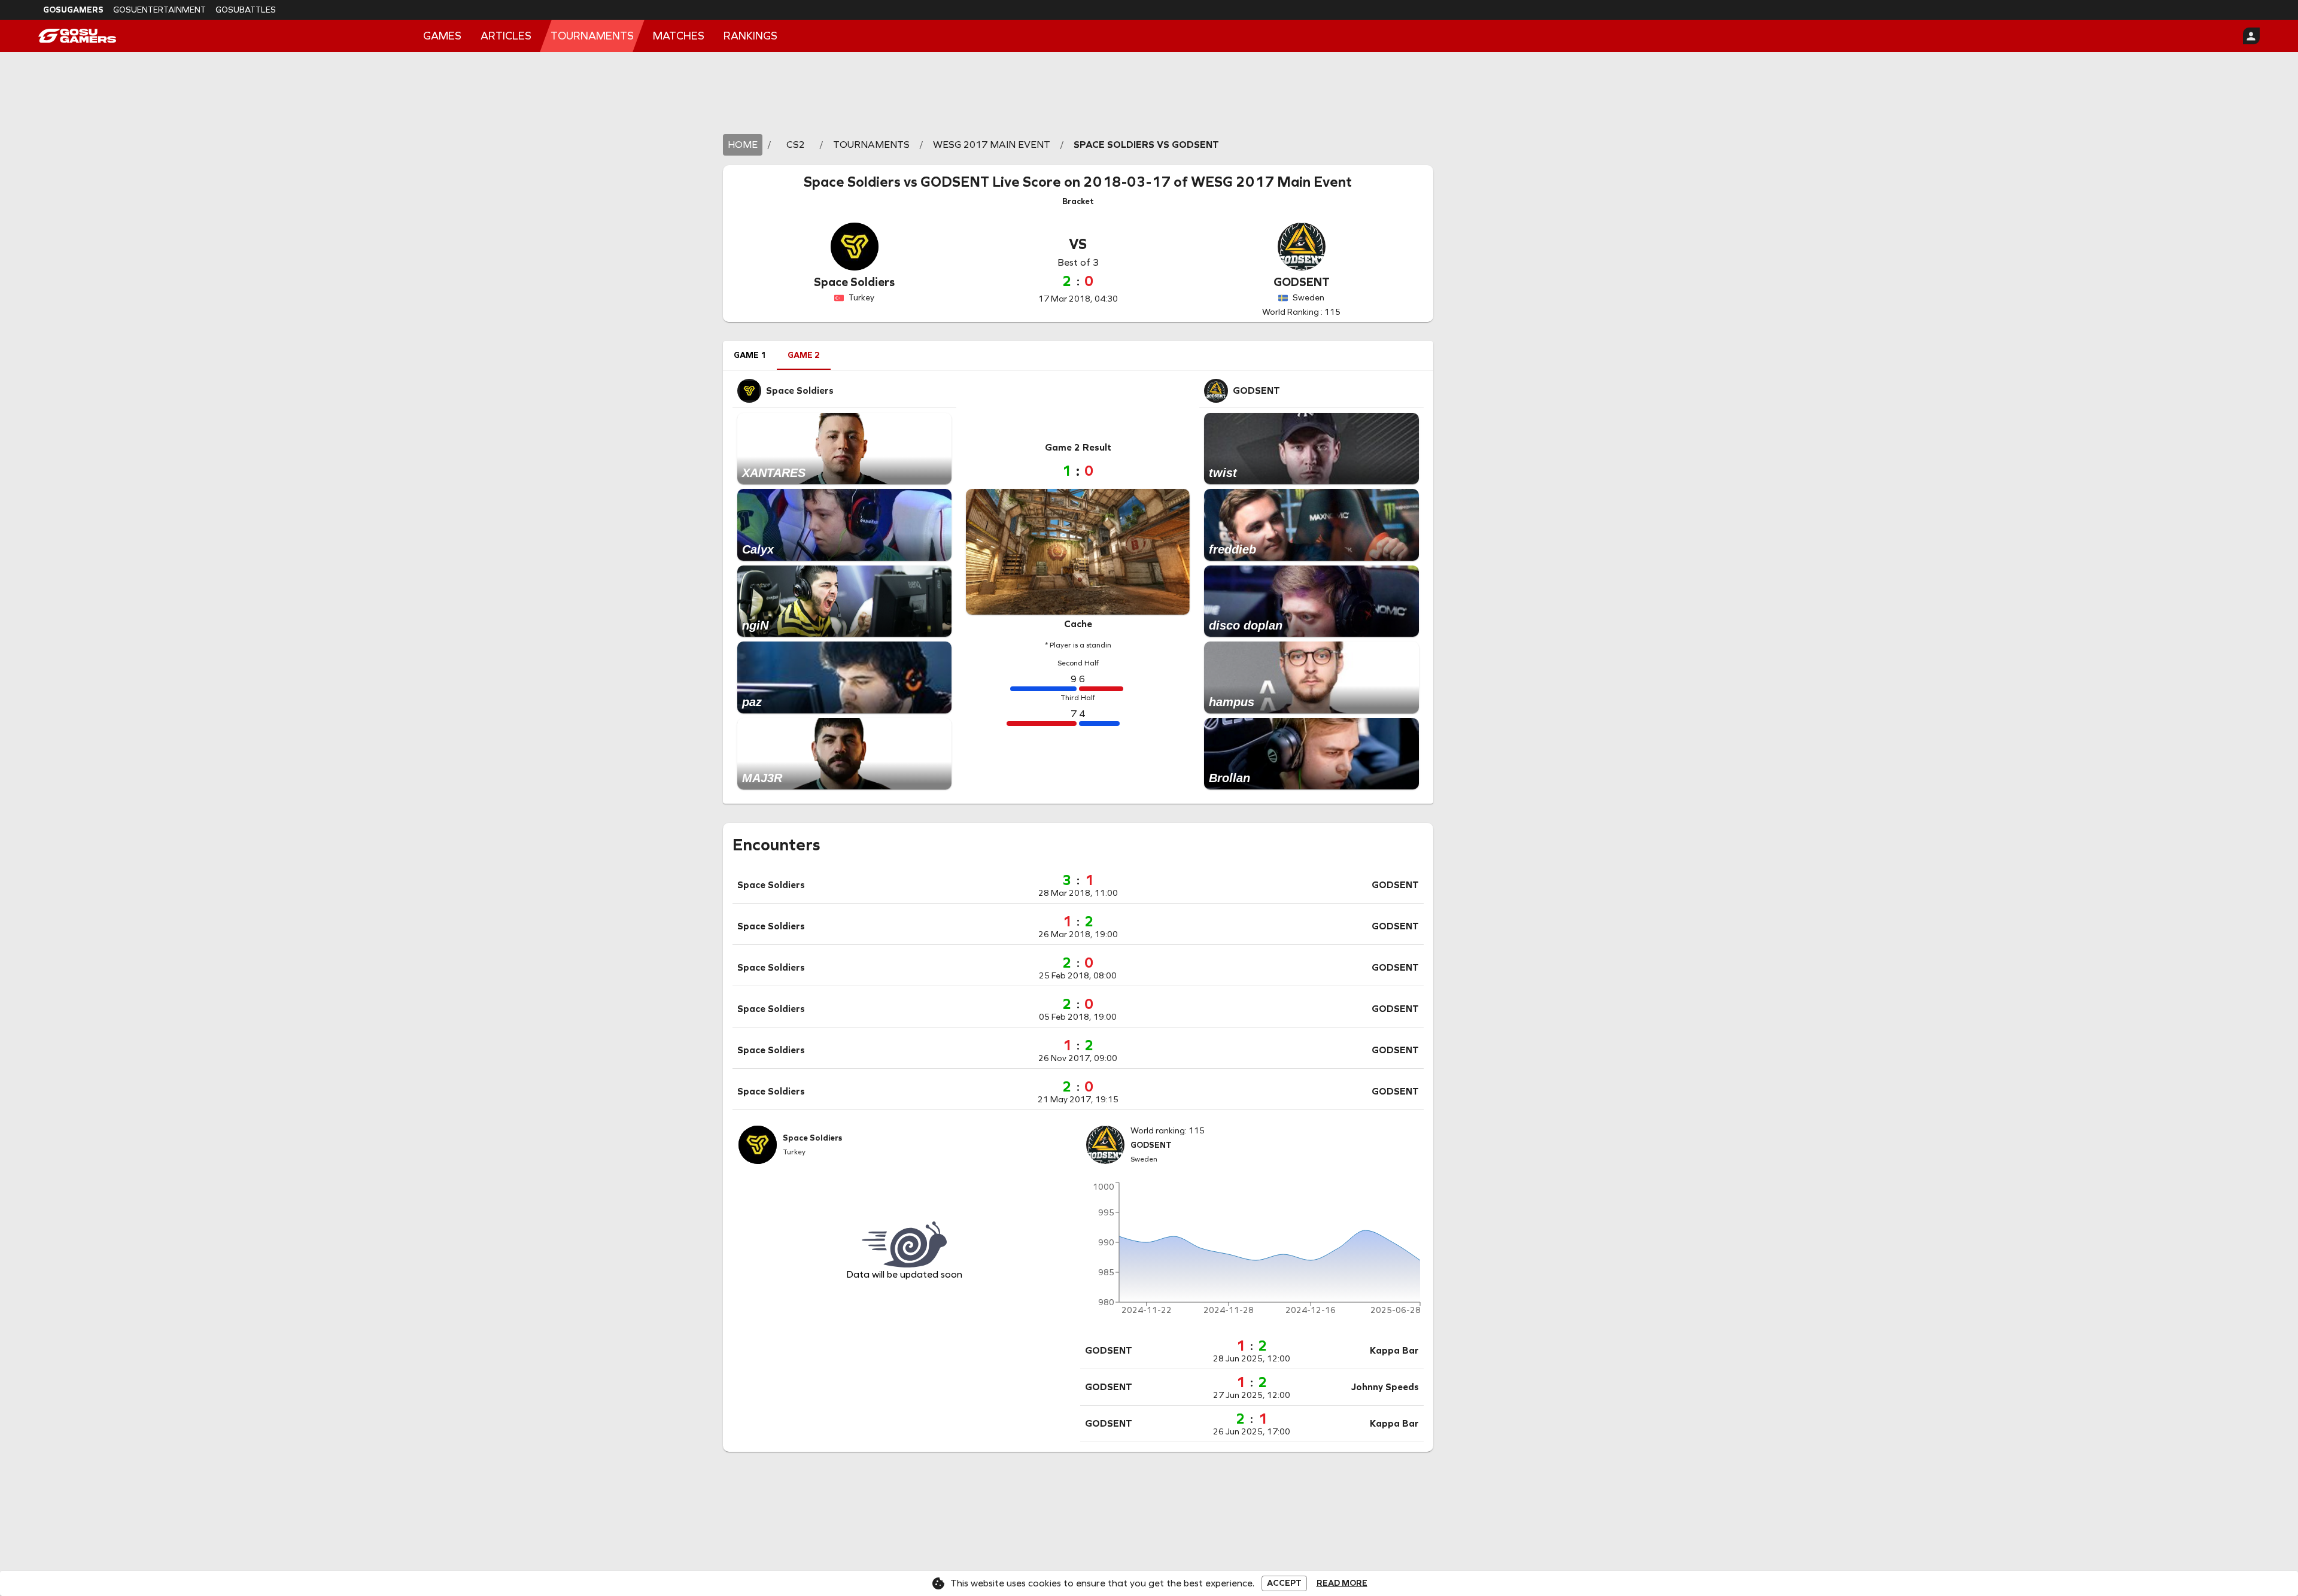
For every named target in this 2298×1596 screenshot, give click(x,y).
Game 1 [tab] (750, 355)
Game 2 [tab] (804, 355)
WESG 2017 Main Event (1271, 182)
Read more (1342, 1583)
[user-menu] (2251, 36)
